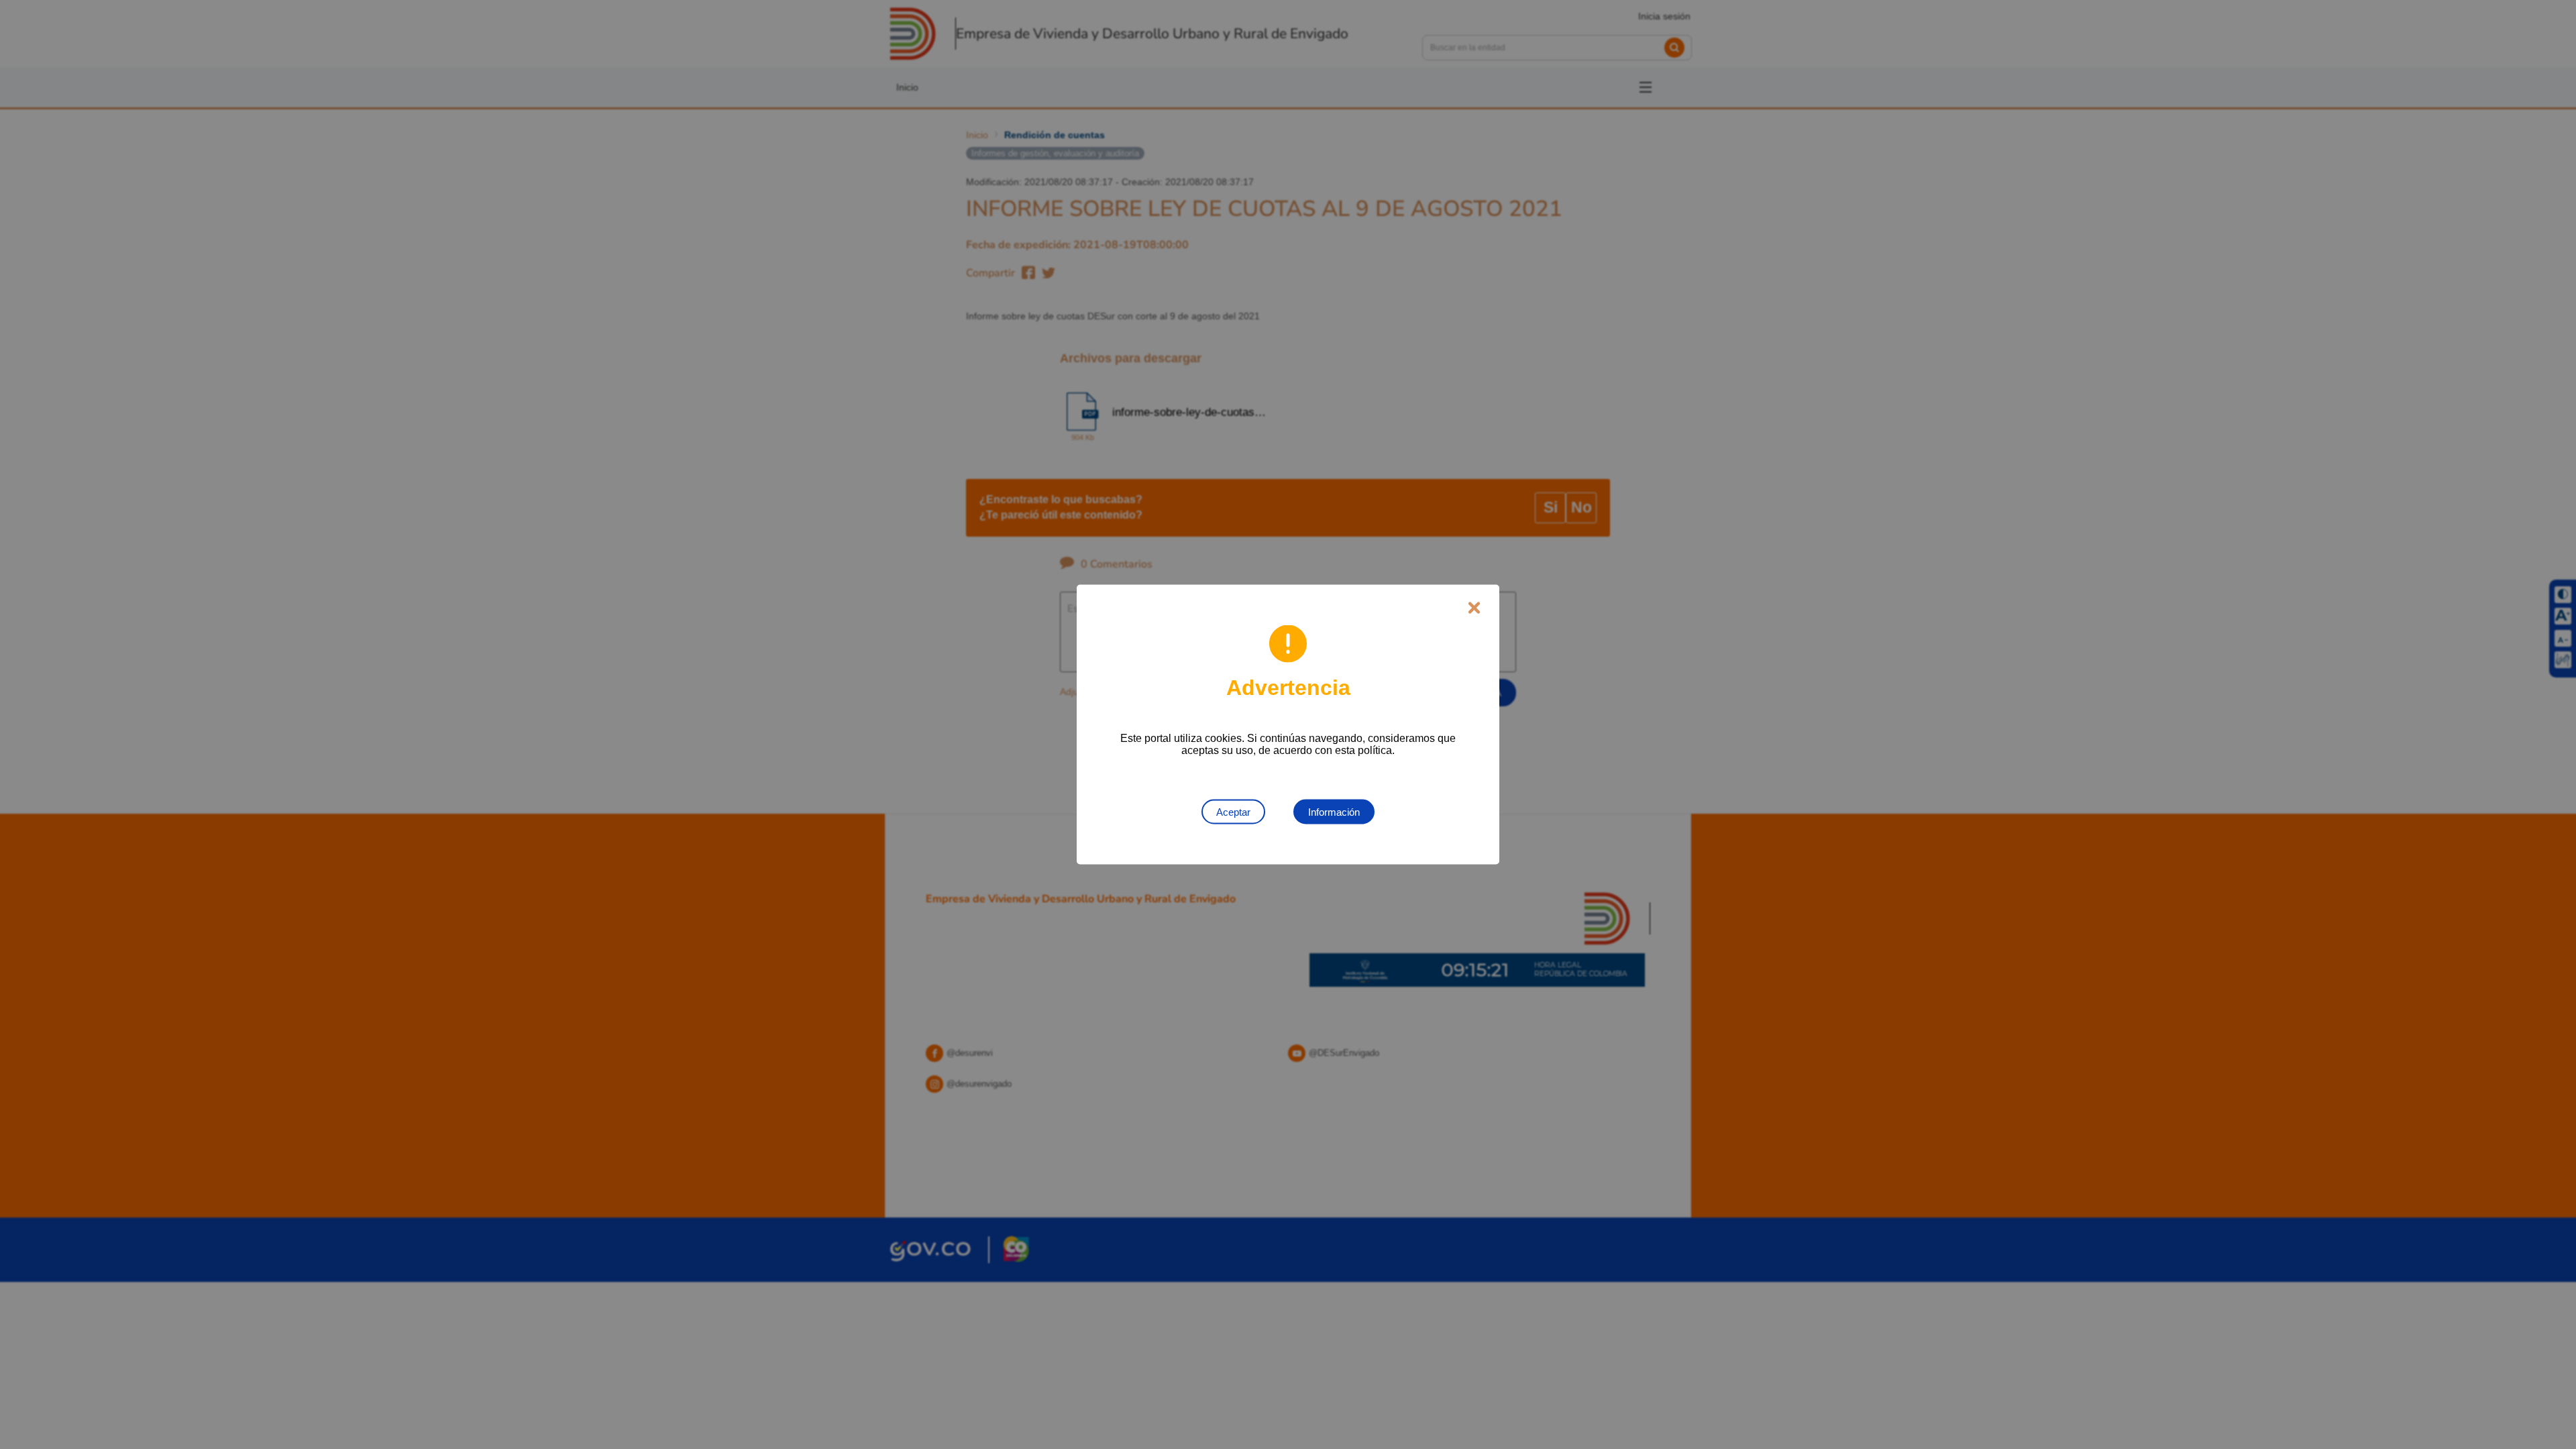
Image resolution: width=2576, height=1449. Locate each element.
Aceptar (1233, 812)
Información (1334, 812)
